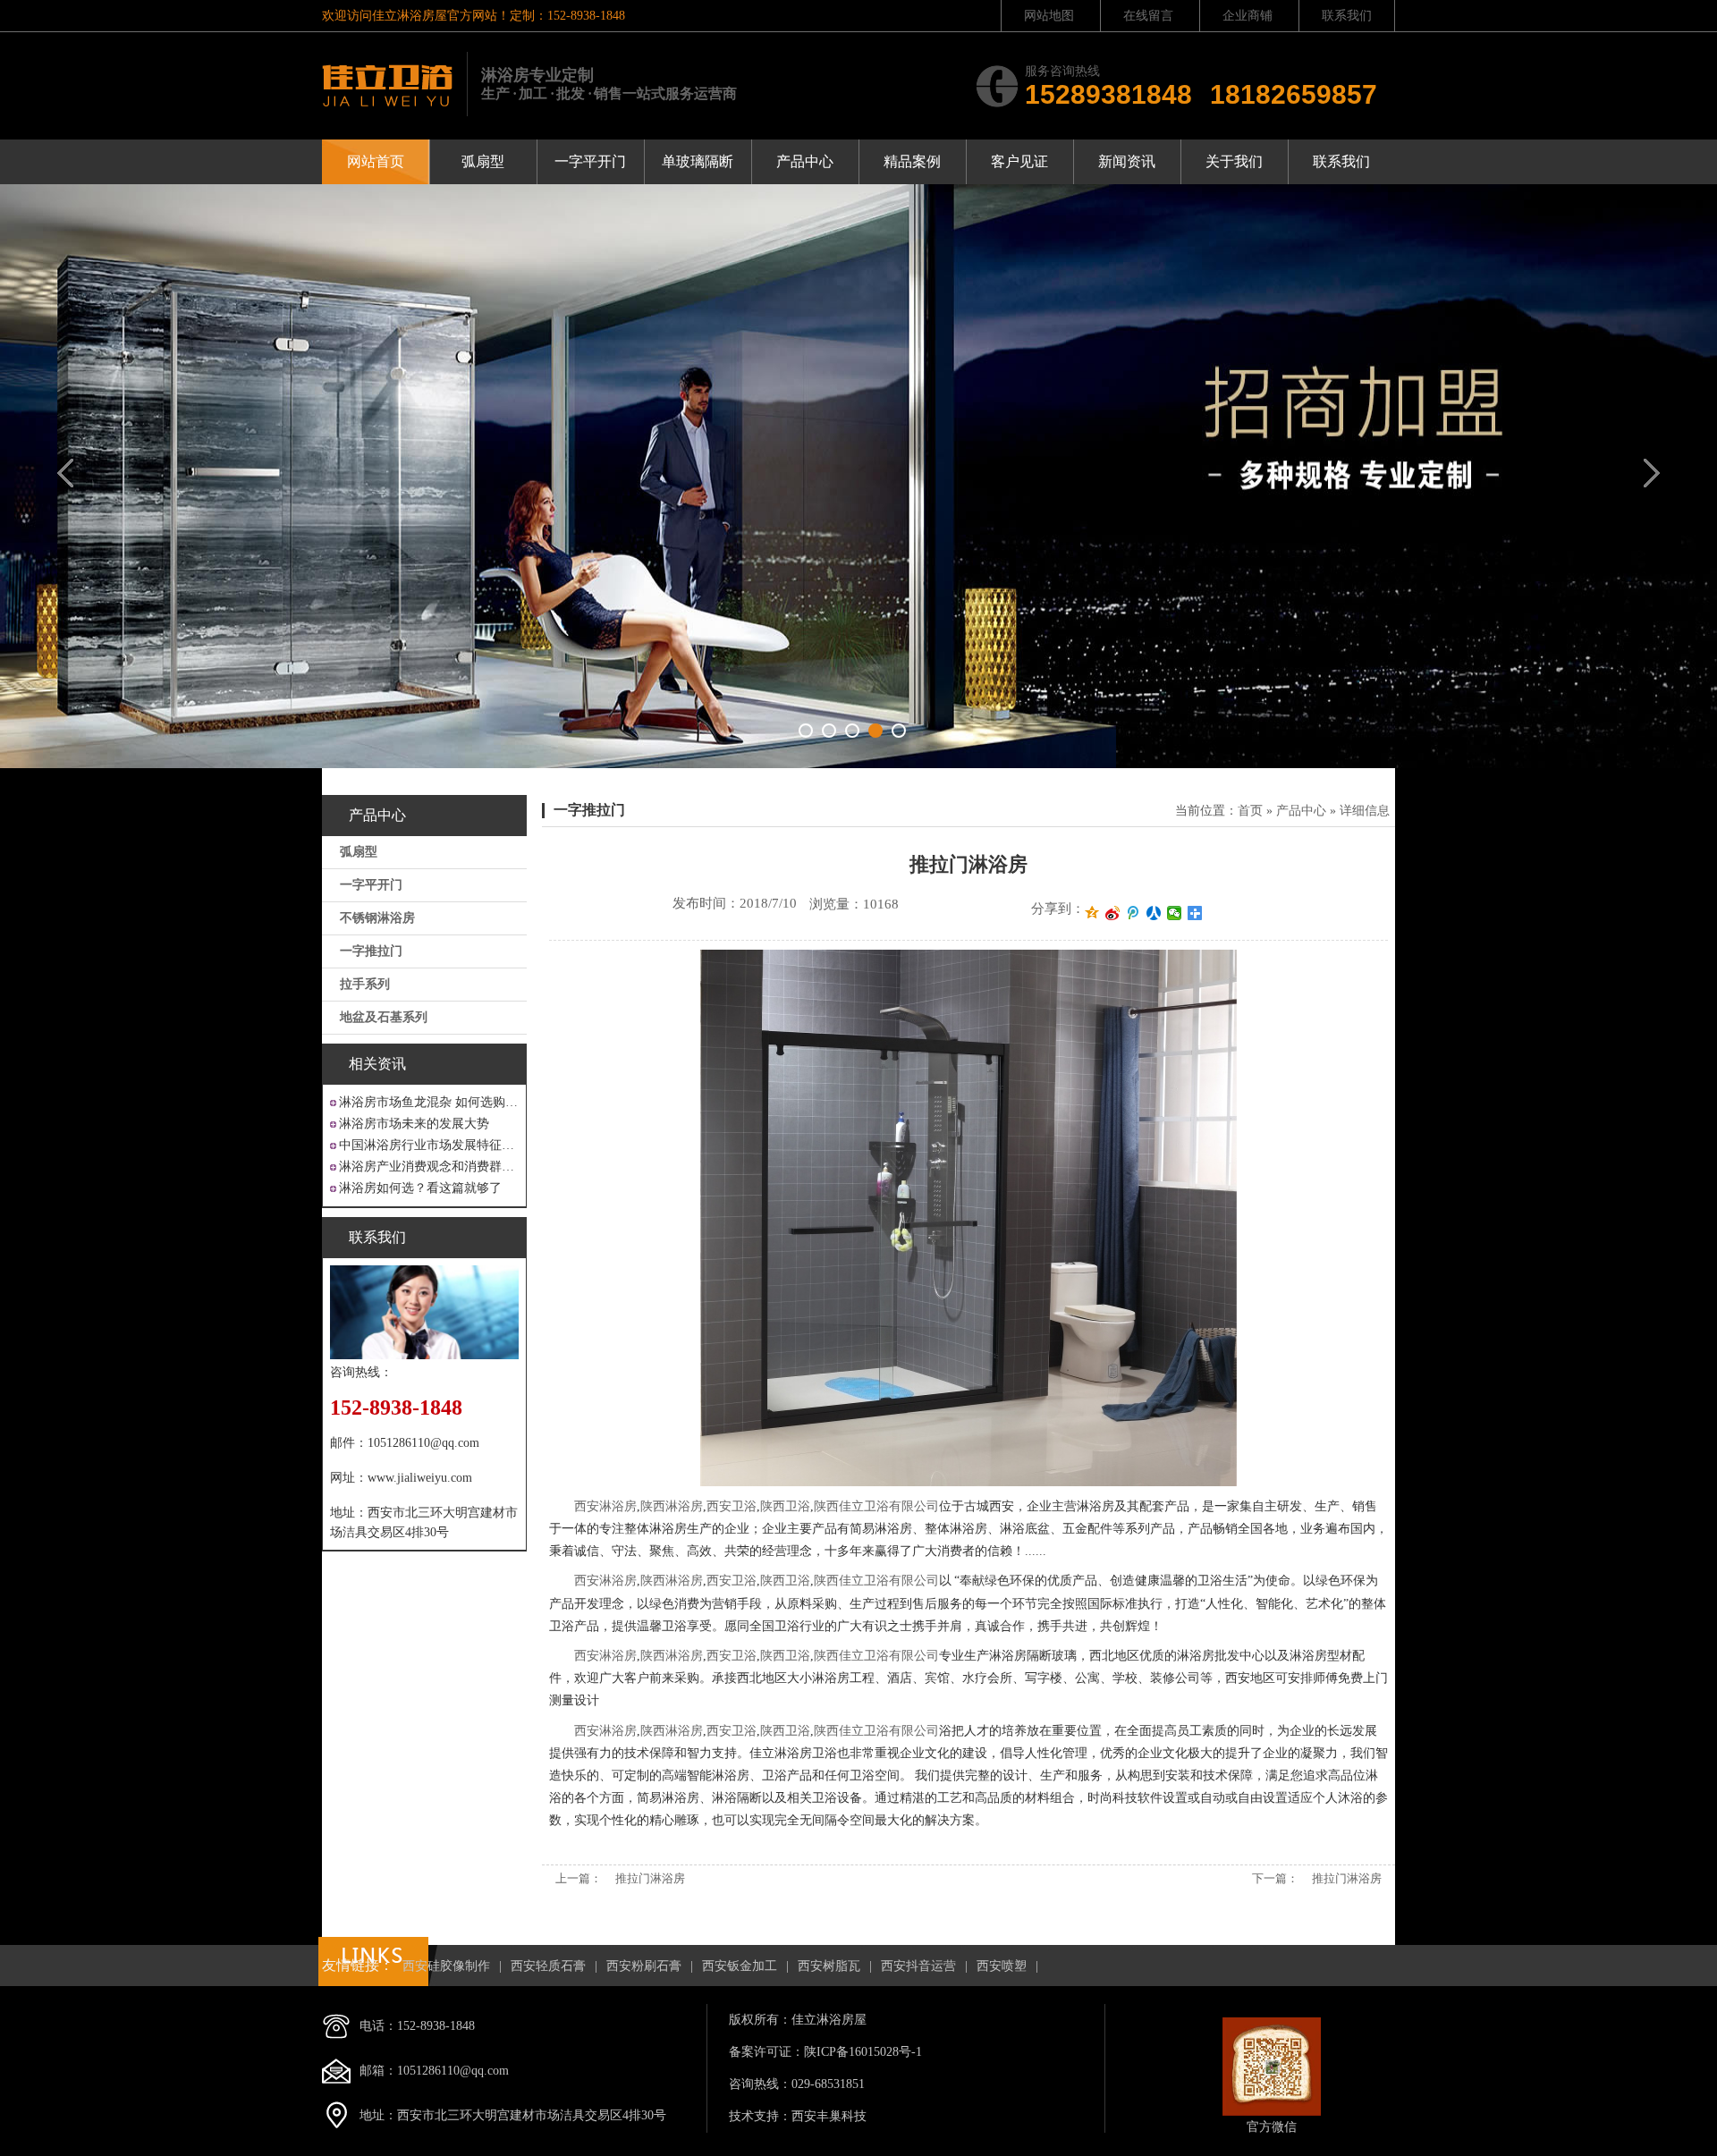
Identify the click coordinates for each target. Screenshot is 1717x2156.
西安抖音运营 (918, 1966)
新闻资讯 (1127, 161)
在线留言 (1148, 16)
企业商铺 (1248, 16)
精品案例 (912, 161)
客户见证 (1019, 161)
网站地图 (1049, 16)
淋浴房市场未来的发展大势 (414, 1124)
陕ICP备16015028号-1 (863, 2052)
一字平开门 (590, 161)
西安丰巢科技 (829, 2116)
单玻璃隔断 (698, 161)
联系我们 (1347, 16)
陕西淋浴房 (672, 1506)
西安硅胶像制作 (446, 1966)
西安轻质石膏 (548, 1966)
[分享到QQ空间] (1092, 913)
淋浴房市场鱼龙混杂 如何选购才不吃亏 (429, 1102)
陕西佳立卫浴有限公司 (876, 1506)
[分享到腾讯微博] (1133, 913)
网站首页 (376, 161)
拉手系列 (365, 984)
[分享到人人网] (1154, 913)
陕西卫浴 (785, 1506)
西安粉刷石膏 (644, 1966)
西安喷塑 (1002, 1966)
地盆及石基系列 (384, 1017)
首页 (1250, 811)
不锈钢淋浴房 (377, 918)
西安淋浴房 (605, 1506)
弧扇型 (483, 161)
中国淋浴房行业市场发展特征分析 (429, 1145)
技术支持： (760, 2116)
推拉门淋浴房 (650, 1878)
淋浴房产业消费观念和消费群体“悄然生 (429, 1167)
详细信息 (1365, 811)
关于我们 (1234, 161)
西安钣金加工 (740, 1966)
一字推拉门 (371, 951)
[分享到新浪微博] (1113, 913)
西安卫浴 (732, 1506)
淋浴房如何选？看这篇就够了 (420, 1188)
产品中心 (805, 161)
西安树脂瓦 (829, 1966)
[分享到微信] (1175, 913)
